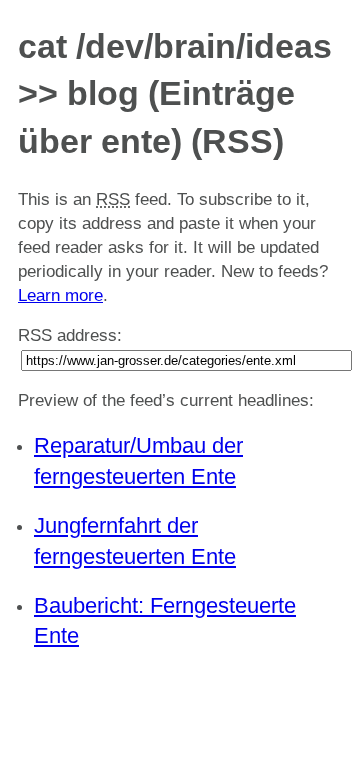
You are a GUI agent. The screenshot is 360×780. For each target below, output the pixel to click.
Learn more (60, 295)
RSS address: (70, 335)
